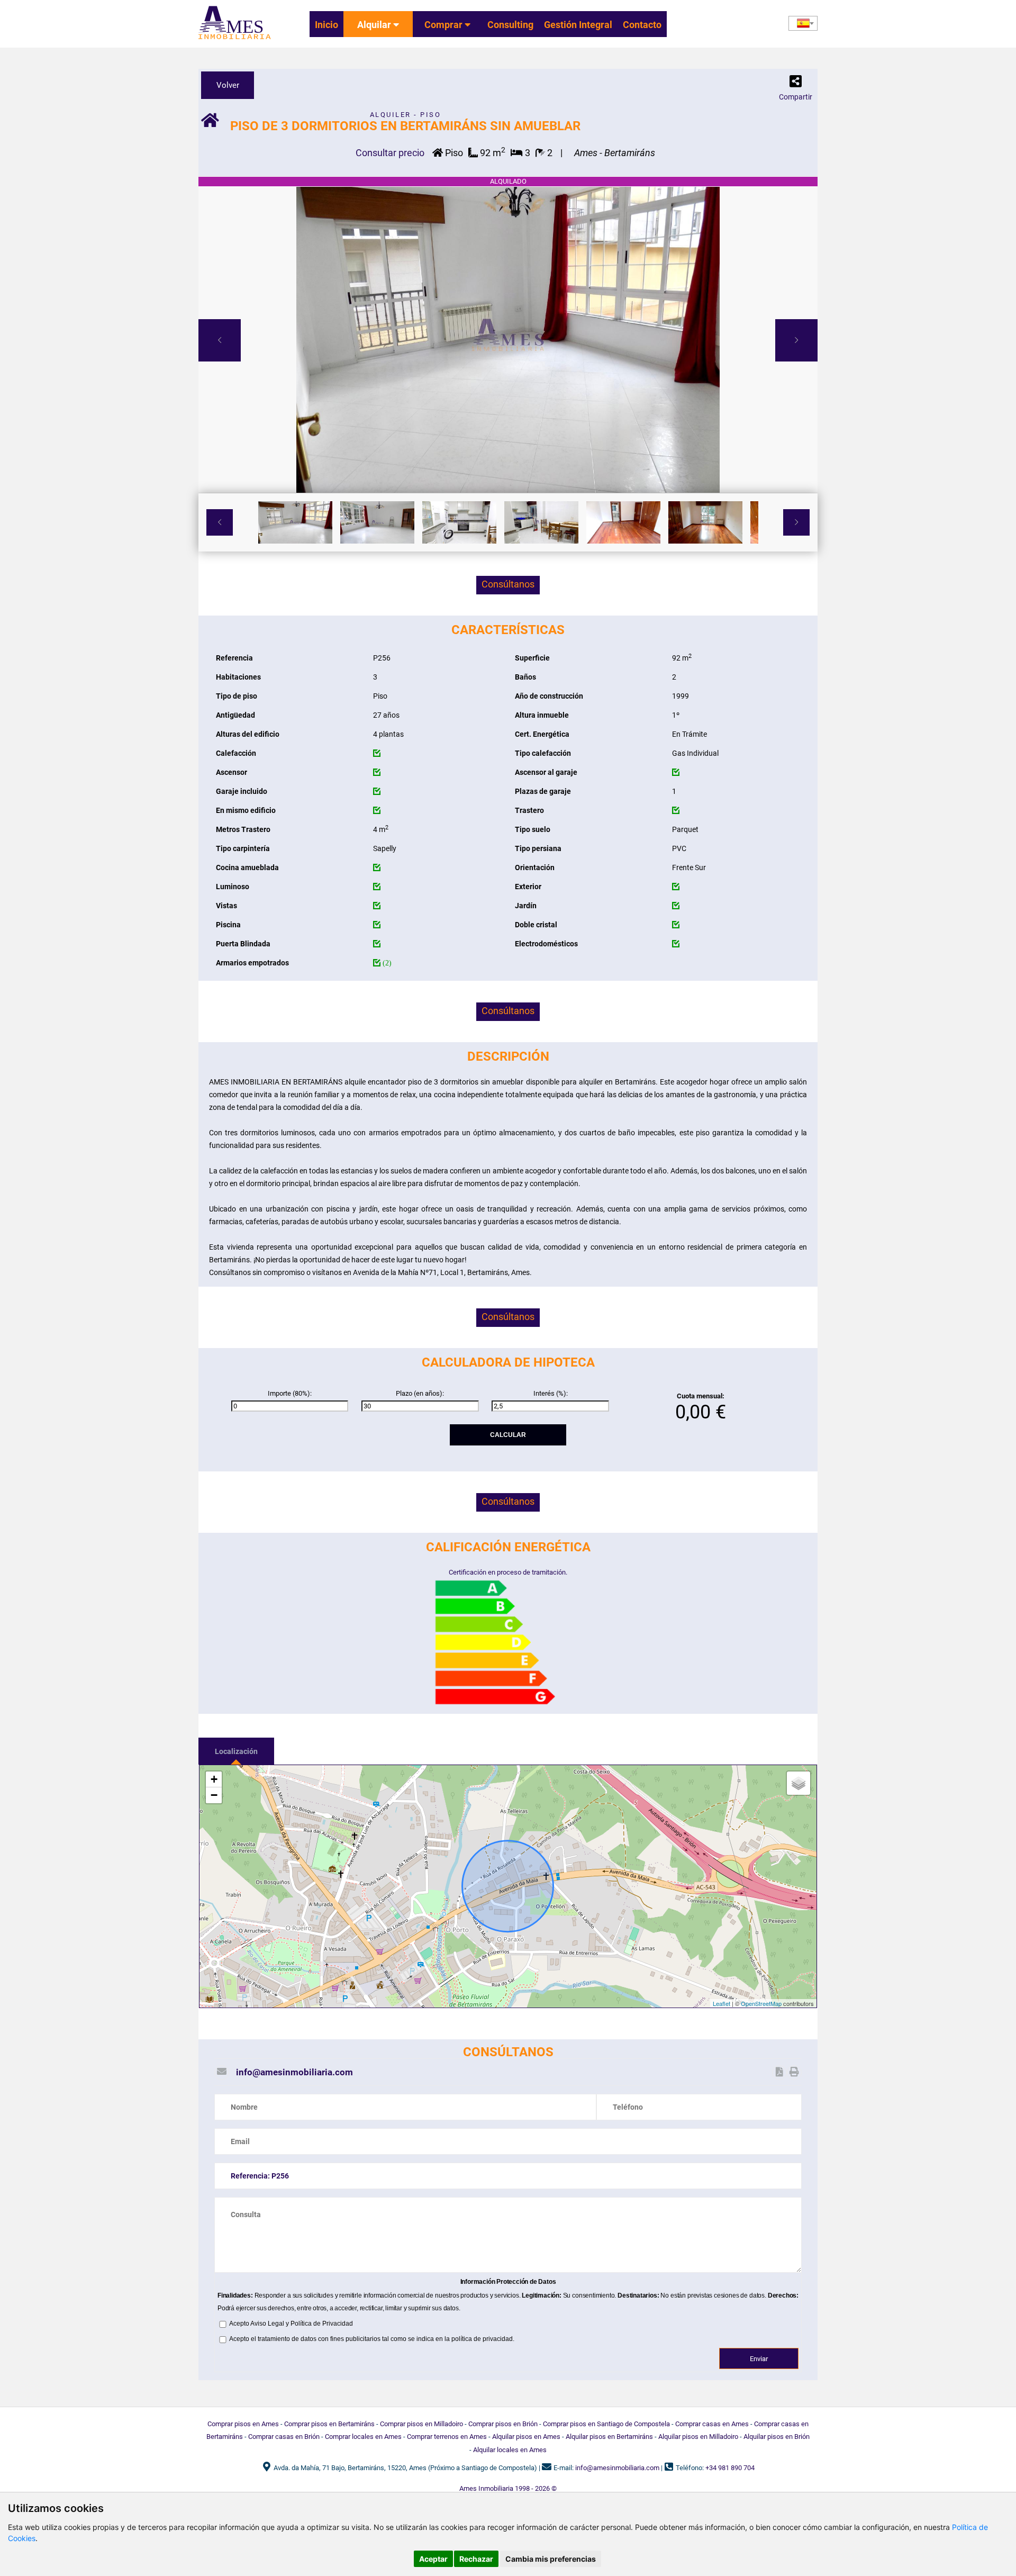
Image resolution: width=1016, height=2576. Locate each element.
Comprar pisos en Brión (503, 2424)
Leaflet (722, 2003)
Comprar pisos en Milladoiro (421, 2424)
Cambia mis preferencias (551, 2559)
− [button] (214, 1795)
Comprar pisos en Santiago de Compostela (606, 2424)
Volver (228, 85)
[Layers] (799, 1783)
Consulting (510, 25)
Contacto (642, 25)
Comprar (444, 25)
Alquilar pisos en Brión (777, 2437)
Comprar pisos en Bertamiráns (329, 2424)
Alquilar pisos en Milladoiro (698, 2437)
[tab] (236, 1751)
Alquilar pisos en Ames (526, 2437)
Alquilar (375, 25)
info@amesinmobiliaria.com (294, 2072)
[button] (796, 84)
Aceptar (433, 2559)
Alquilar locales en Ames (510, 2450)
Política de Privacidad (322, 2324)
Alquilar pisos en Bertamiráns (609, 2437)
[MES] (235, 40)
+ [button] (214, 1779)
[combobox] (803, 23)
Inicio (326, 25)
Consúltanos (508, 584)
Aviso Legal (267, 2324)
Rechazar (476, 2559)
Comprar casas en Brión (284, 2437)
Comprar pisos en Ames (243, 2424)
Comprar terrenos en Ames (447, 2437)
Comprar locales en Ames (363, 2437)
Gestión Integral (578, 25)
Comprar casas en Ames (712, 2424)
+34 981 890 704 (730, 2468)
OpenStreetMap (761, 2003)
